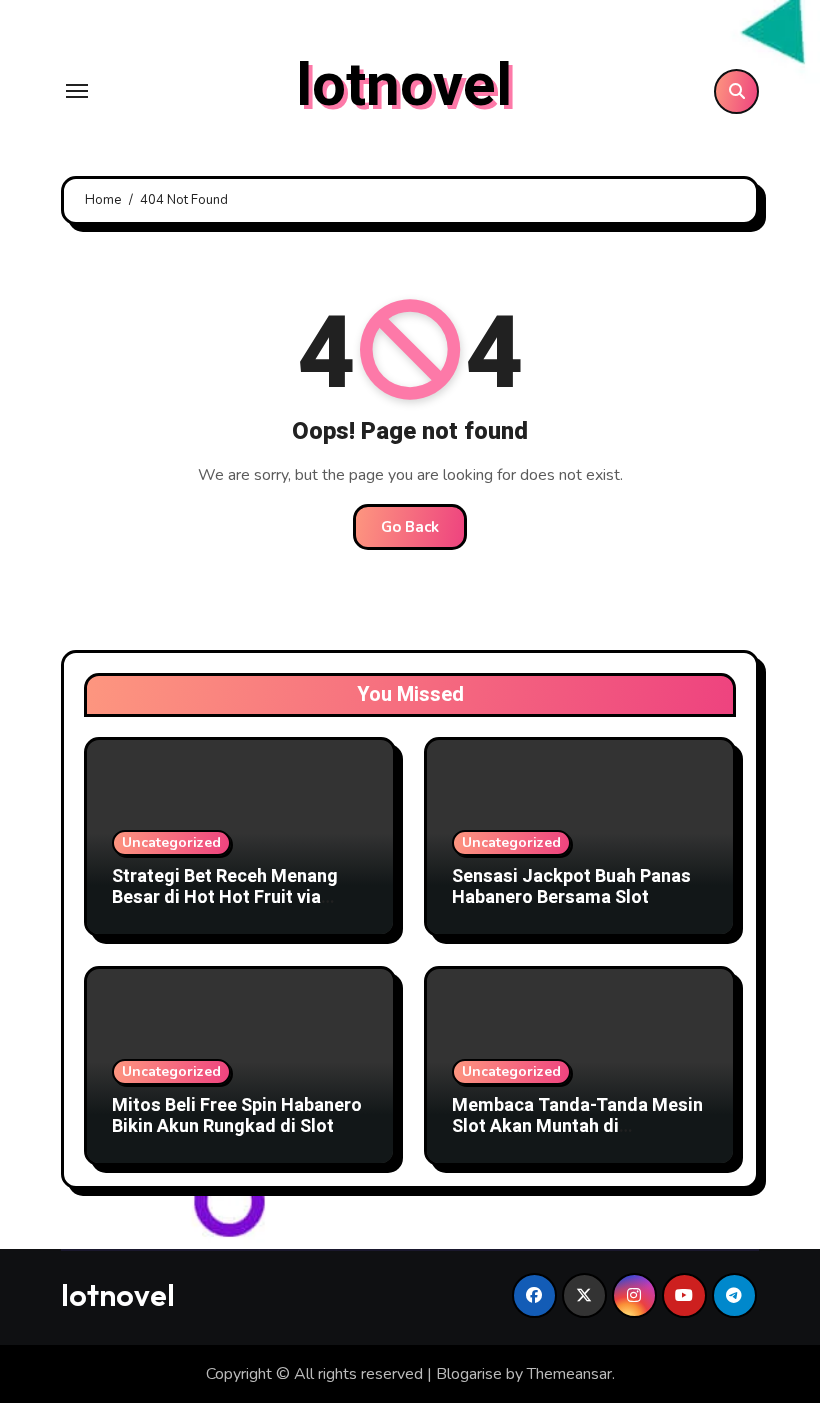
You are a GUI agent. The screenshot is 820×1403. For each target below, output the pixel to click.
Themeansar (569, 1374)
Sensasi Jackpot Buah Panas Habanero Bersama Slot (571, 887)
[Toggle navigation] (77, 91)
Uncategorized (171, 842)
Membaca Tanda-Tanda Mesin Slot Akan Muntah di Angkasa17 (577, 1127)
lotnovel (404, 86)
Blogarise (469, 1374)
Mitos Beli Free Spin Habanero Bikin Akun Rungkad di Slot (237, 1116)
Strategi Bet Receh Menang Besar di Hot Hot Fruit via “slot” (225, 898)
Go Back (410, 527)
